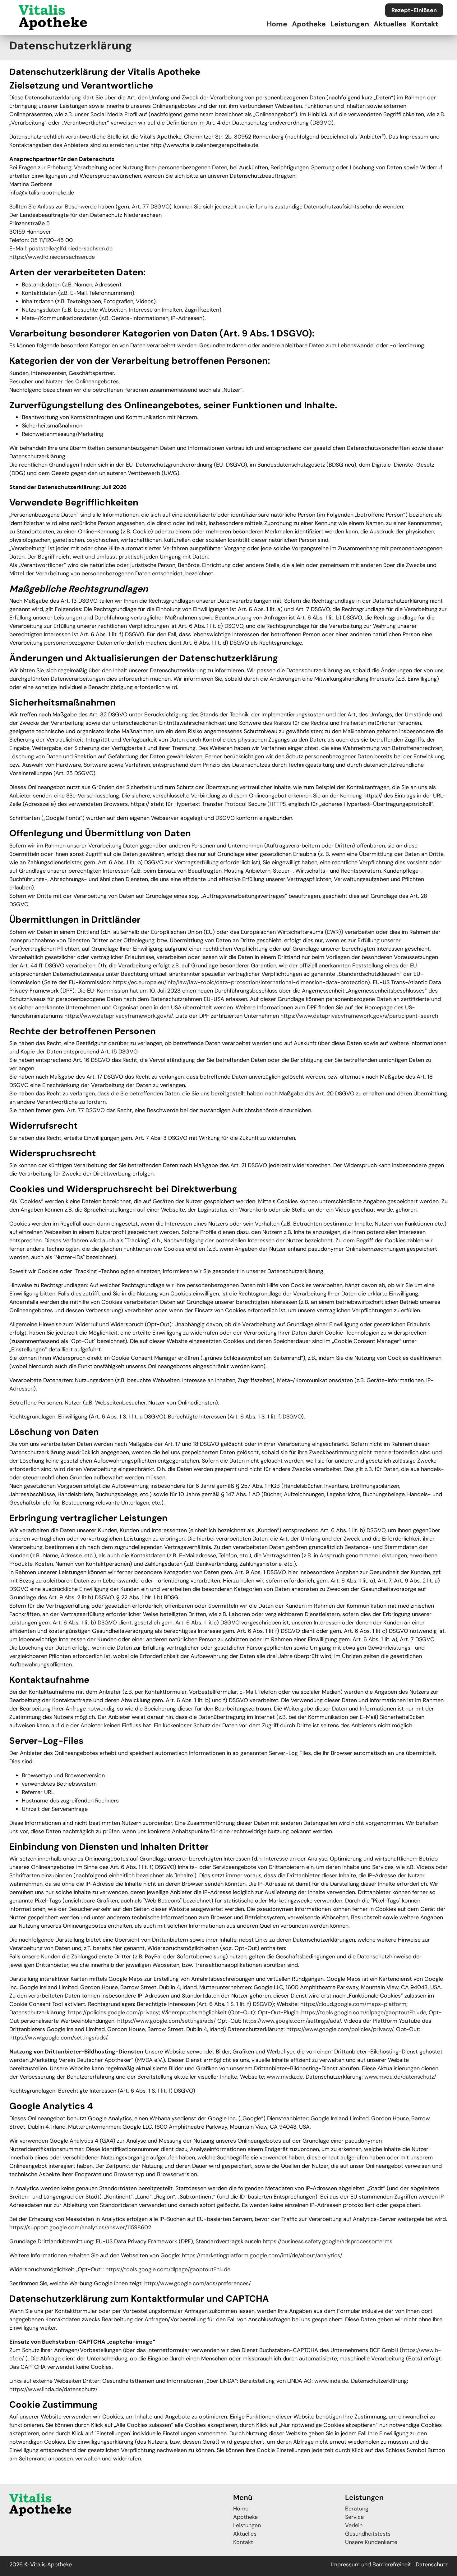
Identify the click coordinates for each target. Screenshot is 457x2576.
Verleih (354, 2525)
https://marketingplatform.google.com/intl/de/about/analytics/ (262, 2255)
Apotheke (309, 24)
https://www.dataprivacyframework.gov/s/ (118, 1016)
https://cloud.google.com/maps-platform (353, 2004)
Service (354, 2517)
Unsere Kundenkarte (371, 2542)
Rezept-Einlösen (414, 10)
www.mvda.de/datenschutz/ (400, 2077)
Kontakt (425, 24)
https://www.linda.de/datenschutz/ (53, 2389)
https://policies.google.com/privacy (113, 2012)
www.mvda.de (285, 2077)
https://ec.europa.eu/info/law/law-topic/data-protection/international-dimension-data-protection (240, 982)
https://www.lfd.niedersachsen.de (52, 257)
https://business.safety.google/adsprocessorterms (328, 2241)
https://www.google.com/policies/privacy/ (340, 2029)
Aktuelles (390, 24)
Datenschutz (432, 2565)
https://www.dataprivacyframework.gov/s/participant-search (359, 1016)
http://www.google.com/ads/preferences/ (198, 2283)
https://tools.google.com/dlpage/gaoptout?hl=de (364, 2012)
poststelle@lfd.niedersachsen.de (71, 249)
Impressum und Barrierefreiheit (371, 2565)
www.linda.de (331, 2381)
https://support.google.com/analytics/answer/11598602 (80, 2227)
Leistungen (350, 24)
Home (277, 24)
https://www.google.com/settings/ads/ (166, 2021)
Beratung (357, 2509)
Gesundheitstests (368, 2534)
